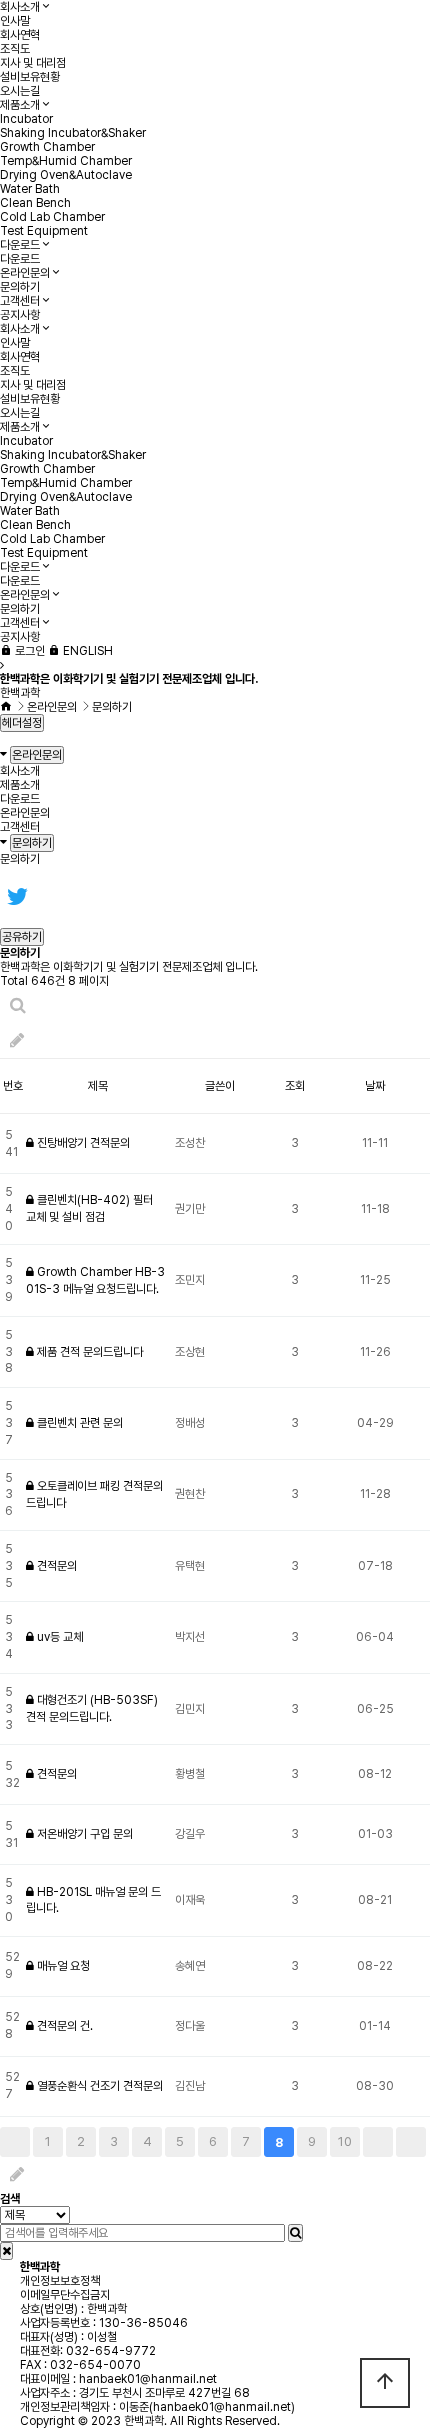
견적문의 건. (63, 2026)
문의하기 (20, 287)
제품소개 (20, 105)
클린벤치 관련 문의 (78, 1423)
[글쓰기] (17, 1040)
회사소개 (20, 7)
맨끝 (411, 2142)
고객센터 (20, 301)
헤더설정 (22, 723)
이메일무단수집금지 (65, 2295)
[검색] (295, 2233)
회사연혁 (20, 35)
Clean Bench (35, 203)
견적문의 (55, 1566)
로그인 (28, 651)
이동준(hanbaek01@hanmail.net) (207, 2407)
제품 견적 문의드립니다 (88, 1352)
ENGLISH (86, 651)
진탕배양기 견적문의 (82, 1143)
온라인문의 (25, 273)
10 (345, 2141)
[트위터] (17, 896)
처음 (15, 2142)
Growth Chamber (47, 147)
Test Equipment (44, 231)
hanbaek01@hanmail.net (148, 2379)
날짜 (375, 1086)
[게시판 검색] (18, 1005)
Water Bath (30, 189)
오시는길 (20, 91)
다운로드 (20, 245)
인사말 (15, 21)
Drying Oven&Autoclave (66, 175)
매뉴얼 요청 (62, 1966)
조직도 (15, 49)
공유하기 (22, 937)
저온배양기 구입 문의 (83, 1834)
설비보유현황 (30, 77)
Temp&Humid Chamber (66, 161)
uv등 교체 (58, 1637)
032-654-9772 (111, 2351)
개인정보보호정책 (60, 2281)
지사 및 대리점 (33, 63)
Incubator (26, 119)
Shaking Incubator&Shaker (73, 133)
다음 (378, 2142)
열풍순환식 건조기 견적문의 (98, 2086)
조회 (295, 1086)
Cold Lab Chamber (52, 217)
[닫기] (6, 2251)
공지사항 (20, 315)
